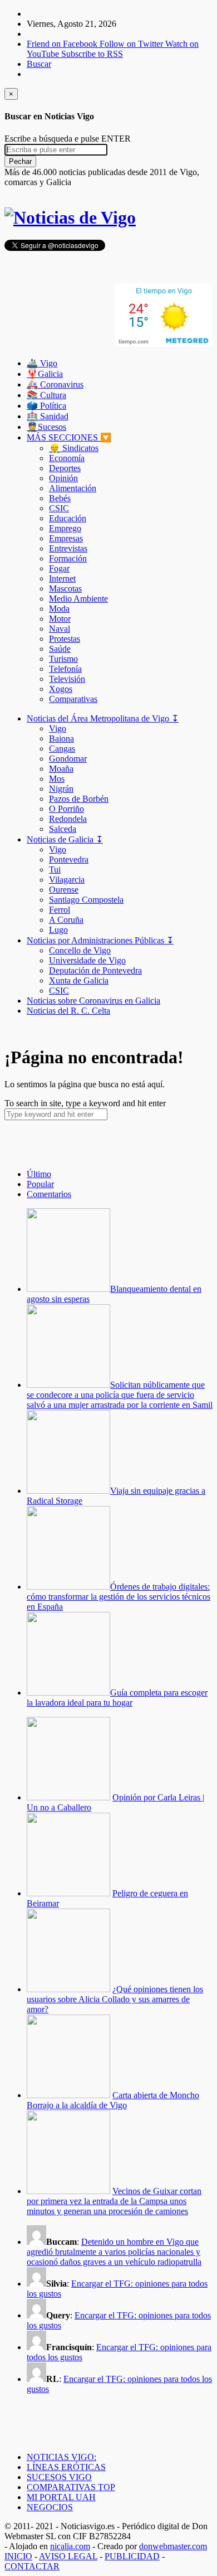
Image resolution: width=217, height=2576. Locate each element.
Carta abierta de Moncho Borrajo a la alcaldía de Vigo (113, 2100)
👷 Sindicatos (74, 448)
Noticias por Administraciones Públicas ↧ (100, 940)
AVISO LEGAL (68, 2556)
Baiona (61, 739)
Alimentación (73, 488)
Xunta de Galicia (79, 980)
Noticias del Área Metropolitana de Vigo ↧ (103, 718)
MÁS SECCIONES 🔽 (69, 437)
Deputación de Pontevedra (95, 970)
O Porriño (66, 809)
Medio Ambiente (78, 599)
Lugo (58, 930)
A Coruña (66, 920)
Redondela (68, 819)
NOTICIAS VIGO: (61, 2457)
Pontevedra (69, 860)
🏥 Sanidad (48, 416)
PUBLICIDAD (132, 2556)
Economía (67, 458)
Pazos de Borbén (79, 799)
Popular (40, 1184)
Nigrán (61, 789)
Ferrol (60, 910)
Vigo (58, 728)
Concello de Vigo (80, 950)
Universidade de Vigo (87, 960)
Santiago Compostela (86, 900)
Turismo (63, 659)
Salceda (63, 829)
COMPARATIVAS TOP (71, 2487)
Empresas (66, 538)
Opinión (63, 478)
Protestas (65, 639)
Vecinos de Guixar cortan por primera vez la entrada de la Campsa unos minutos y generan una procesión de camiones (114, 2201)
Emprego (65, 528)
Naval (60, 629)
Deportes (65, 468)
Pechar (20, 161)
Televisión (67, 679)
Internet (62, 578)
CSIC (59, 508)
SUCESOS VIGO (59, 2477)
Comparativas (73, 699)
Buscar (39, 64)
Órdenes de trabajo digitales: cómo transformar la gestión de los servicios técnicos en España (119, 1597)
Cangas (62, 749)
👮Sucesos (46, 427)
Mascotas (65, 589)
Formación (68, 558)
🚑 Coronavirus (55, 384)
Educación (68, 518)
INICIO (18, 2556)
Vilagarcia (67, 880)
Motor (60, 619)
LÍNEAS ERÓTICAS (66, 2467)
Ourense (64, 890)
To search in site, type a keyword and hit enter (85, 1103)
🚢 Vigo (42, 363)
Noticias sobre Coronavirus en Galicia (93, 1001)
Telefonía (65, 669)
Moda (59, 609)
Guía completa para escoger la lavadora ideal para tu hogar (117, 1698)
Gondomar (68, 759)
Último (39, 1174)
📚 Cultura (46, 395)
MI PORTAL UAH (61, 2497)
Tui (55, 870)
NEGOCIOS (50, 2507)
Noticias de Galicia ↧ (65, 839)
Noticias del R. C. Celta (68, 1011)
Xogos (61, 689)
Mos (57, 779)
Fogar (59, 568)
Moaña (61, 769)
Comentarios (49, 1194)
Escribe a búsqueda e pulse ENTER (68, 139)
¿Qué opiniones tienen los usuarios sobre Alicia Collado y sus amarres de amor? (115, 1999)
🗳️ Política (46, 406)
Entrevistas (68, 548)
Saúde (60, 649)
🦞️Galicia (45, 374)
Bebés (60, 498)
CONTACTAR (32, 2566)
